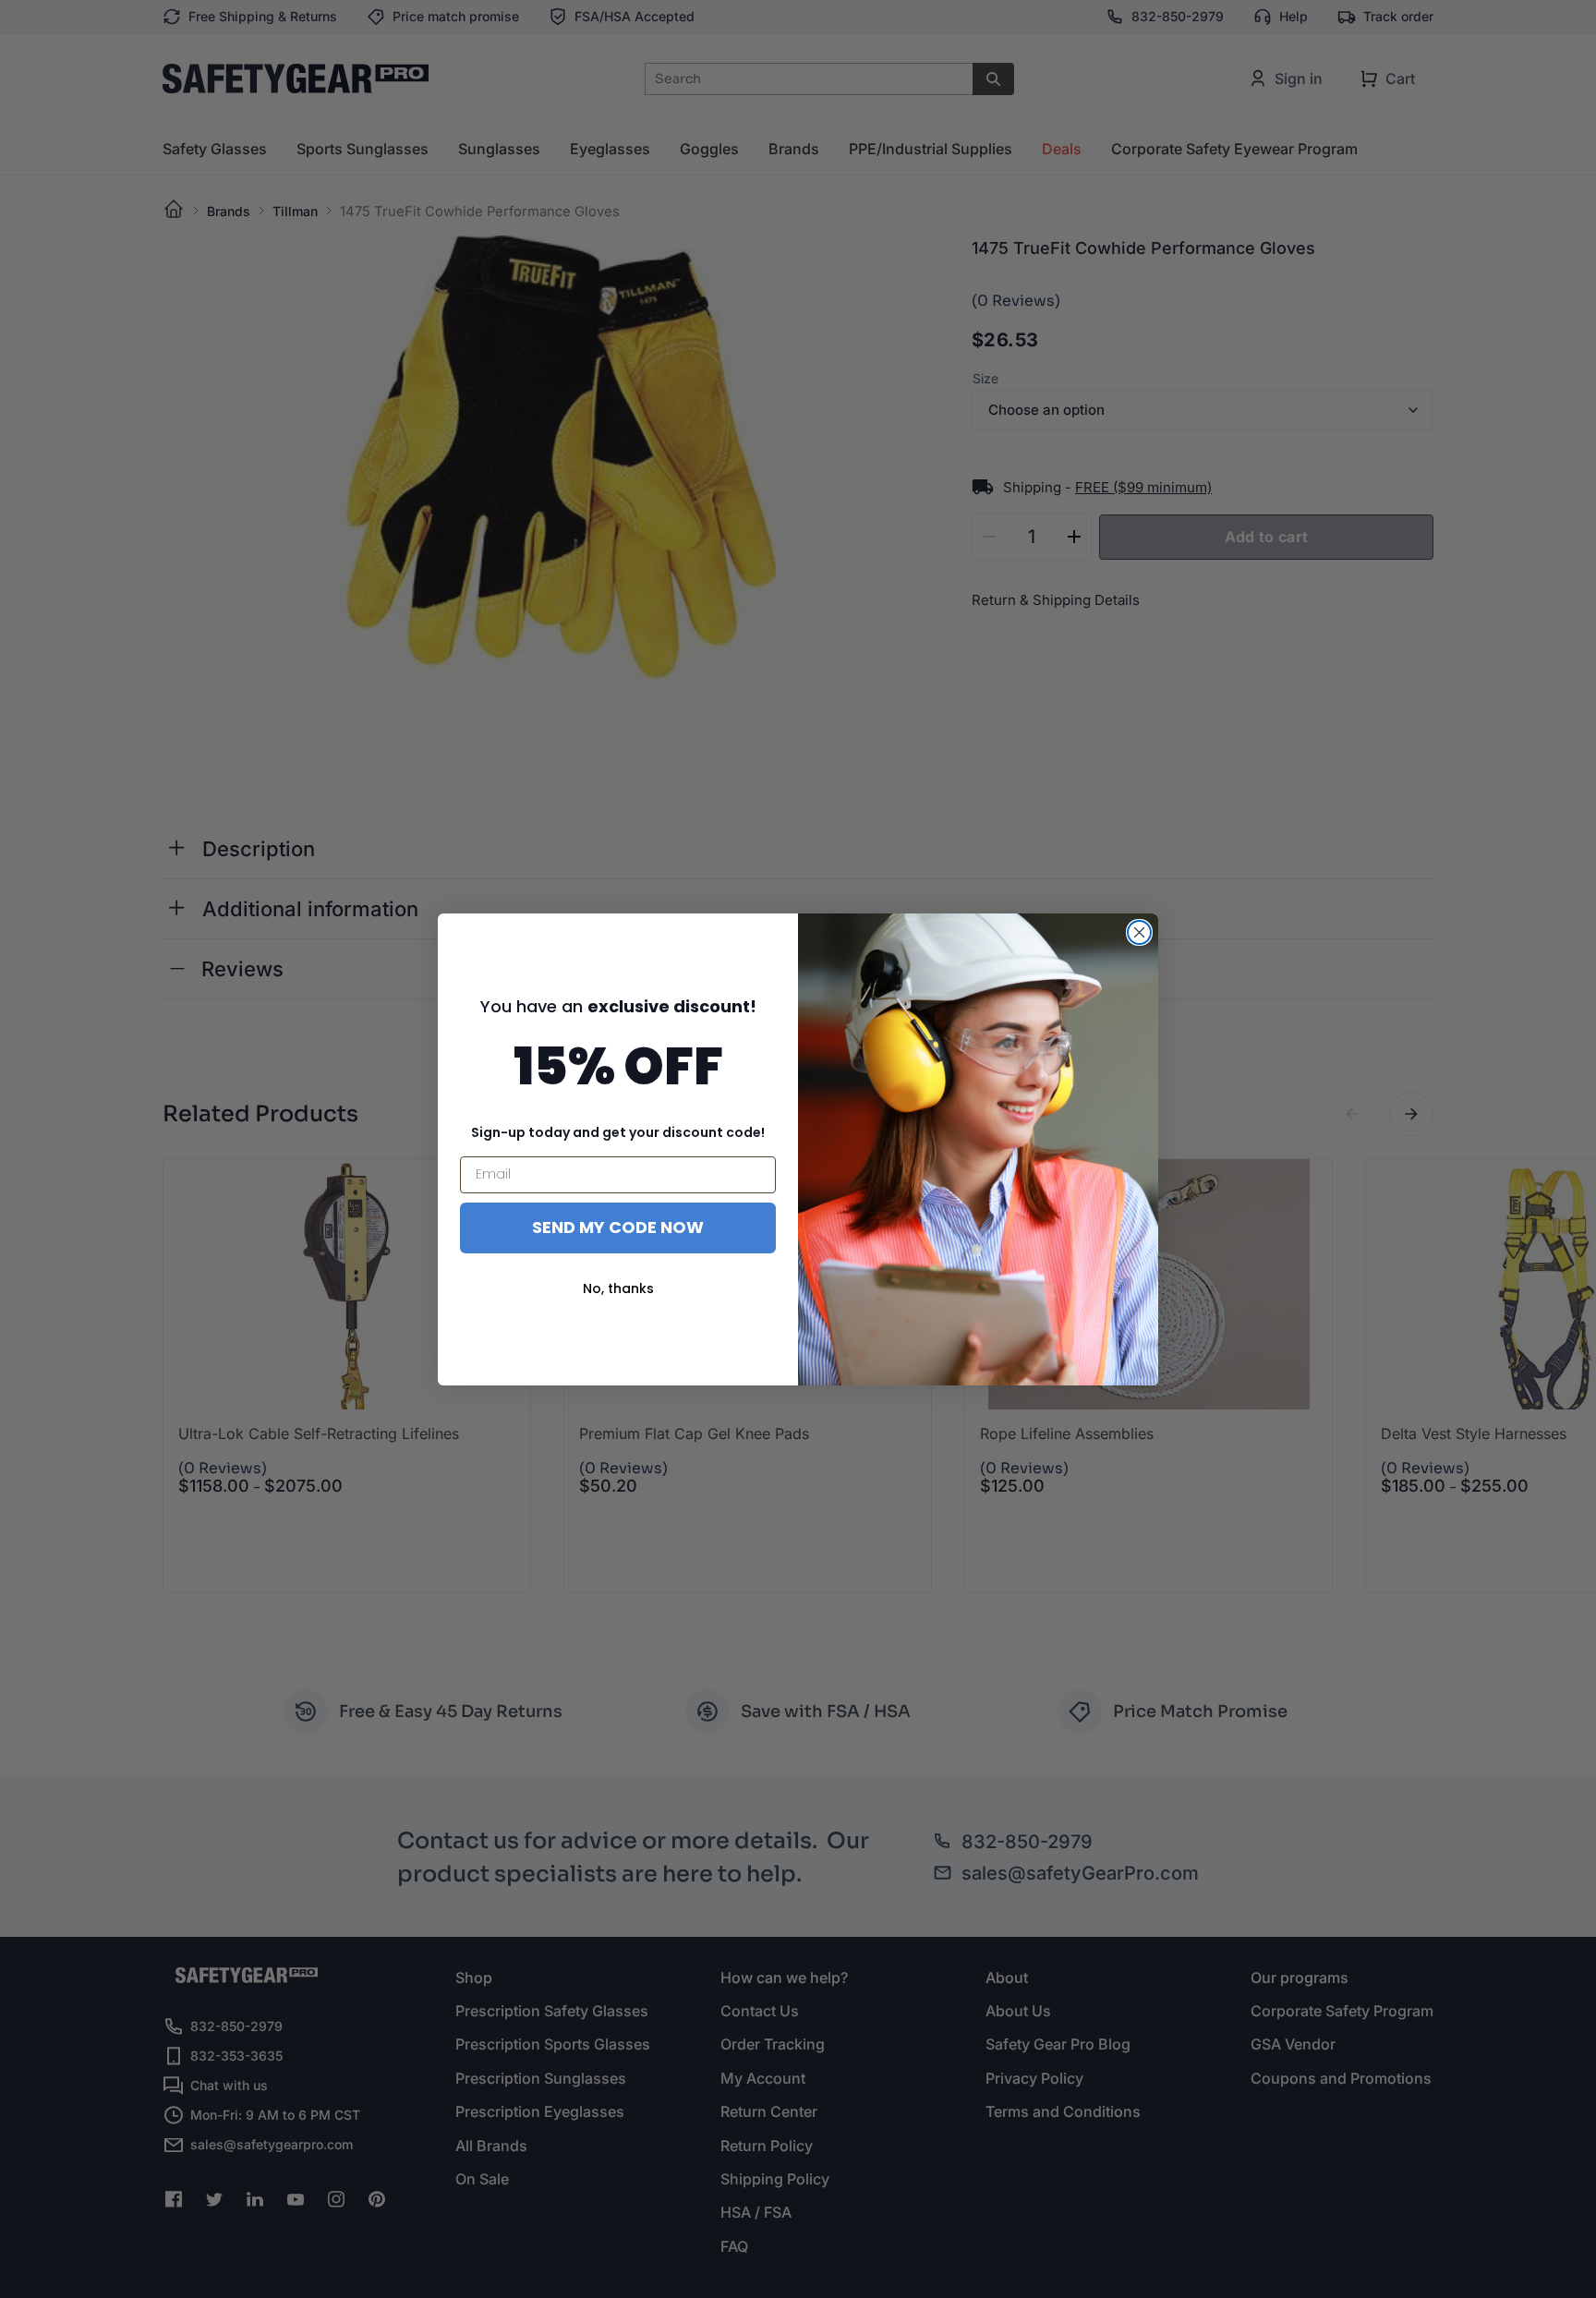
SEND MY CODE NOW (618, 1227)
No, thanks (618, 1288)
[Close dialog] (1139, 932)
